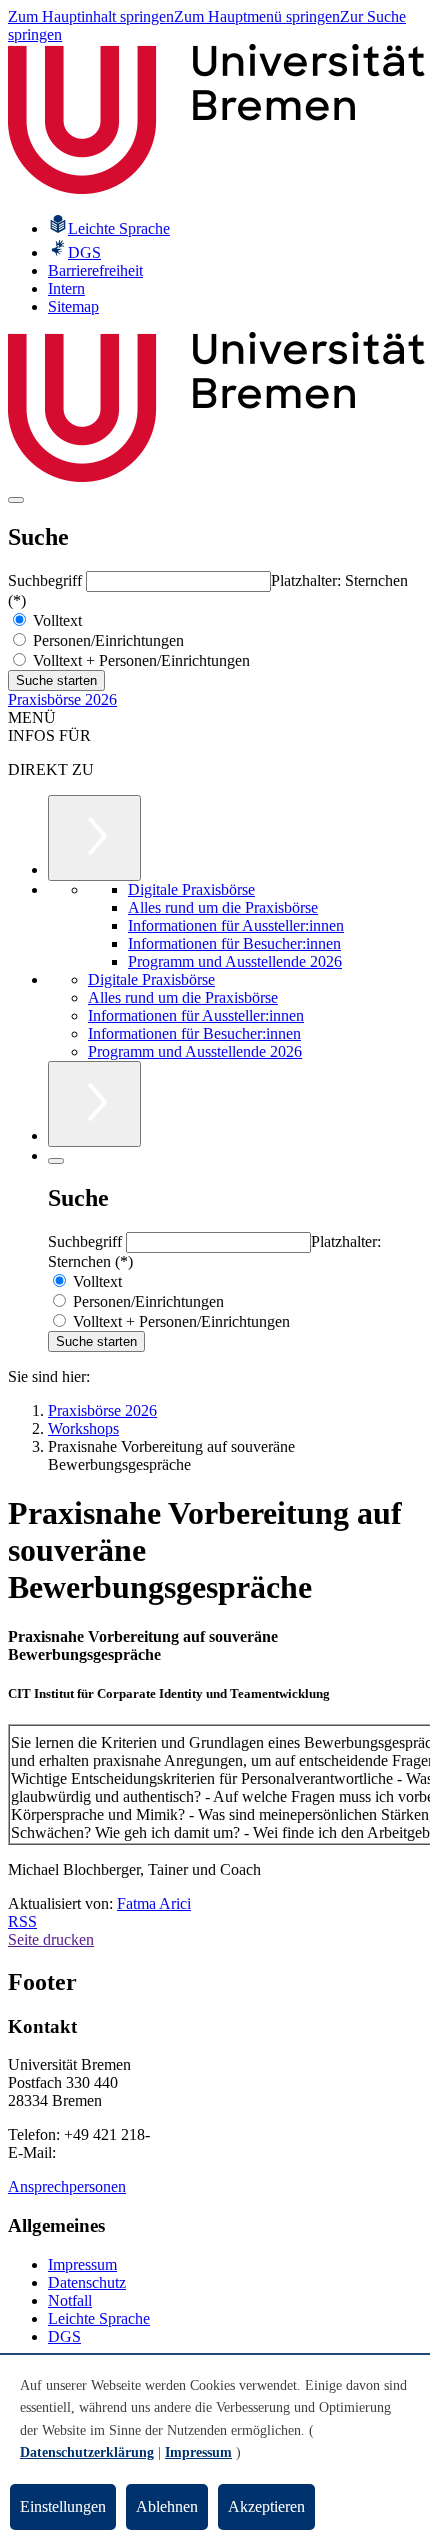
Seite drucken (51, 1939)
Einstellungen (63, 2506)
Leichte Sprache (99, 2318)
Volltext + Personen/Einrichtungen (139, 660)
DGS (64, 2336)
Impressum (82, 2264)
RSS (22, 1921)
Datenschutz (87, 2282)
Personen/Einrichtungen (106, 640)
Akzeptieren (266, 2506)
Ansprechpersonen (67, 2186)
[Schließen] (56, 1161)
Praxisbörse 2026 (62, 699)
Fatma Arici (154, 1903)
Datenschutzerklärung (87, 2452)
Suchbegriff (47, 580)
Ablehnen (167, 2506)
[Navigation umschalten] (16, 500)
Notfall (70, 2300)
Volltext (55, 620)
